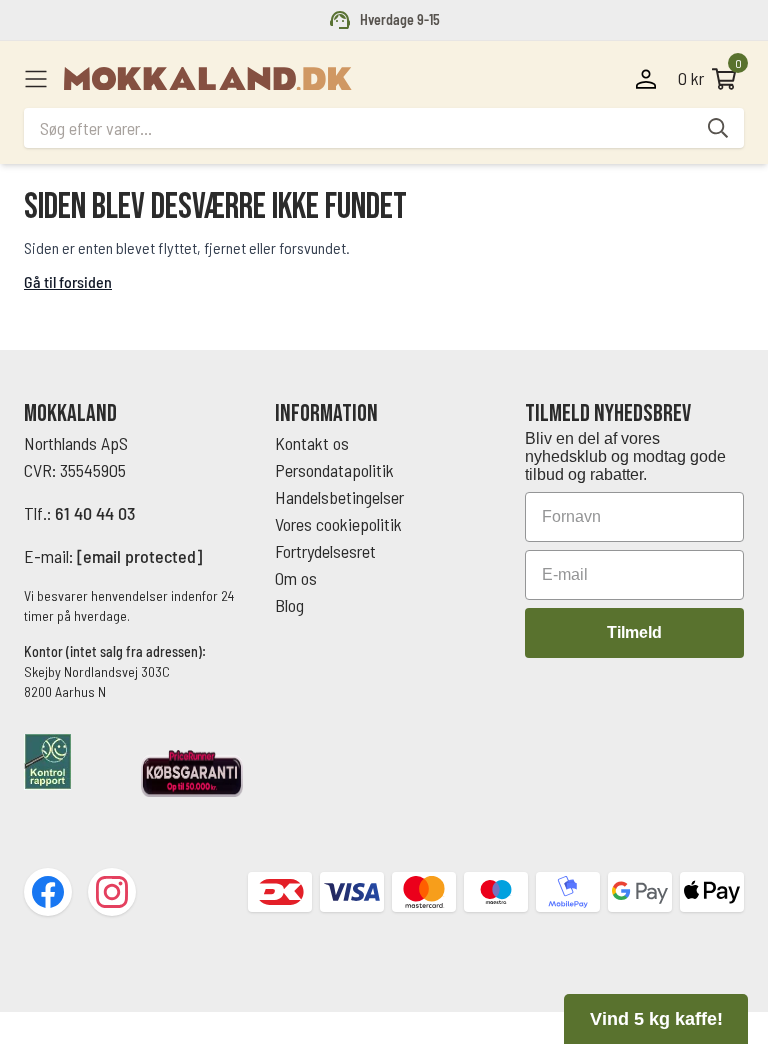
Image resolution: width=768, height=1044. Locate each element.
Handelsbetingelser (341, 497)
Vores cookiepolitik (338, 524)
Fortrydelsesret (325, 551)
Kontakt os (312, 443)
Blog (289, 605)
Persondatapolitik (334, 470)
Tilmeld (634, 632)
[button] (656, 1019)
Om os (296, 578)
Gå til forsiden (68, 281)
